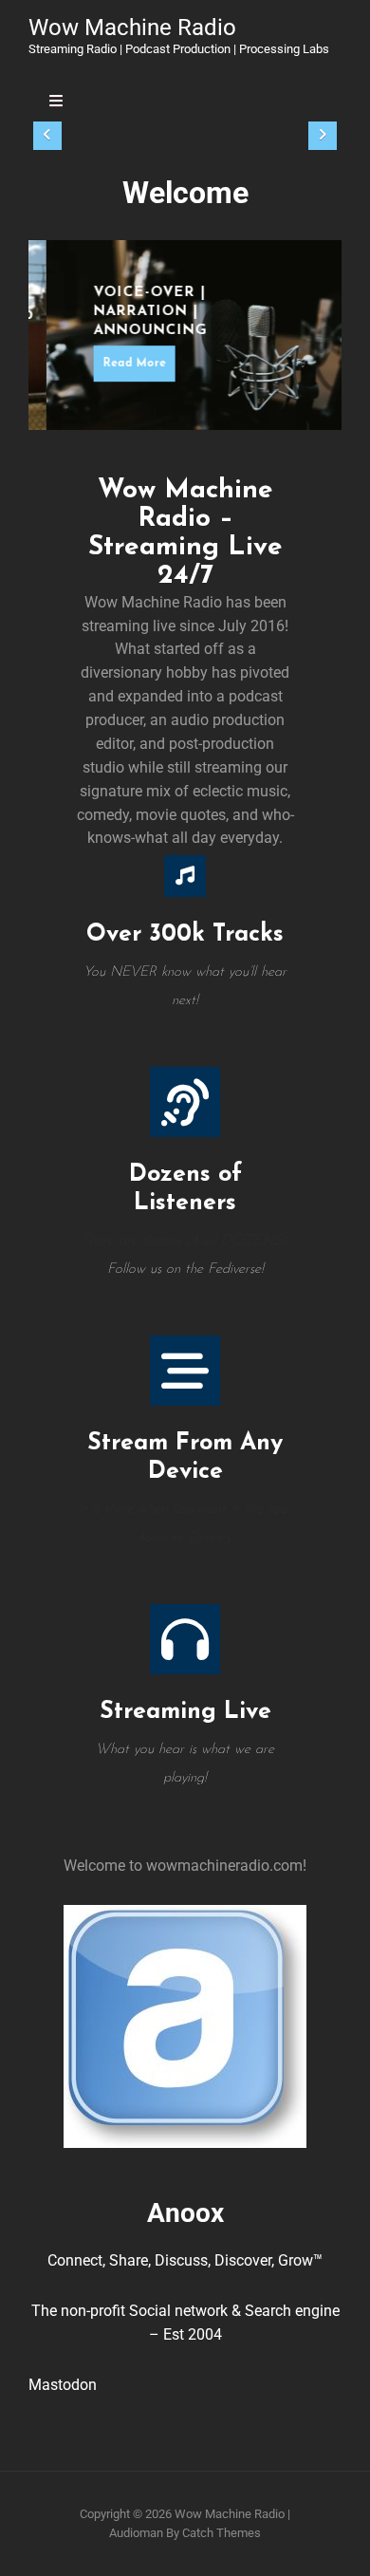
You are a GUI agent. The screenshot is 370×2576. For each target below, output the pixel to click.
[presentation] (47, 136)
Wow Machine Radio (132, 28)
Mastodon (63, 2385)
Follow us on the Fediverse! (185, 1269)
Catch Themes (222, 2533)
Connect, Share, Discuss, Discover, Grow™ (185, 2260)
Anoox (185, 2213)
